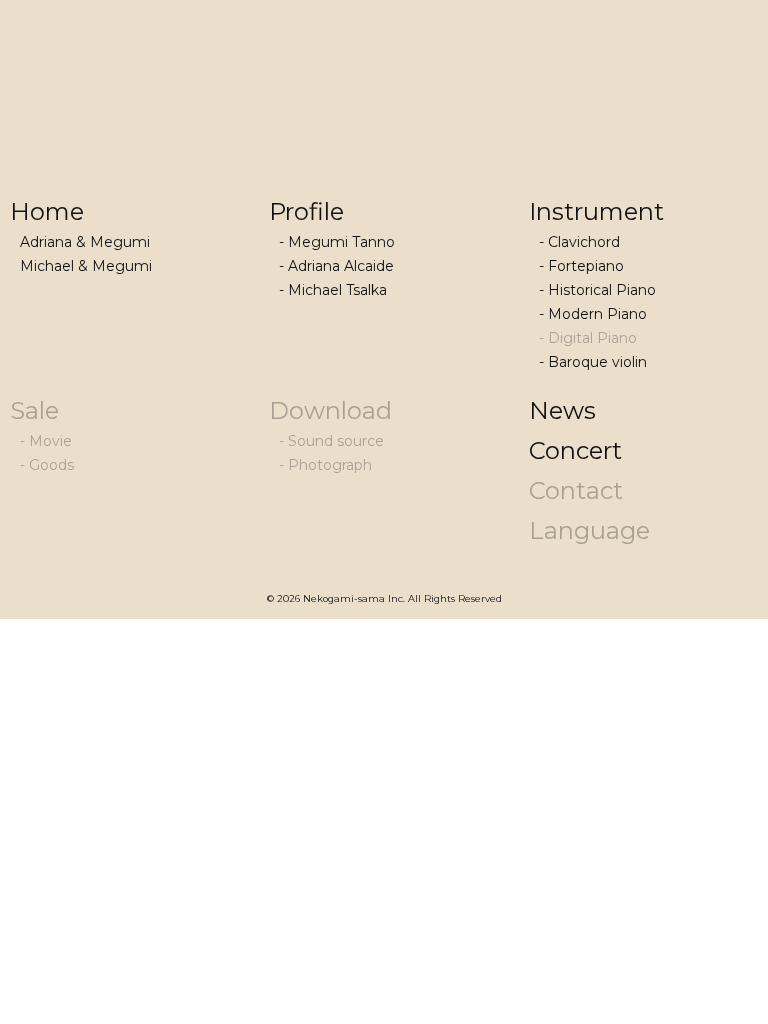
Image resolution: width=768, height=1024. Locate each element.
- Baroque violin (593, 362)
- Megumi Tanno (337, 242)
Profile (306, 211)
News (562, 410)
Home (47, 211)
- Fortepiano (581, 266)
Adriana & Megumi (85, 242)
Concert (575, 450)
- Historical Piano (597, 290)
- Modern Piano (593, 314)
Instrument (596, 211)
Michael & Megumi (86, 266)
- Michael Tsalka (333, 290)
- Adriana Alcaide (336, 266)
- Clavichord (579, 242)
